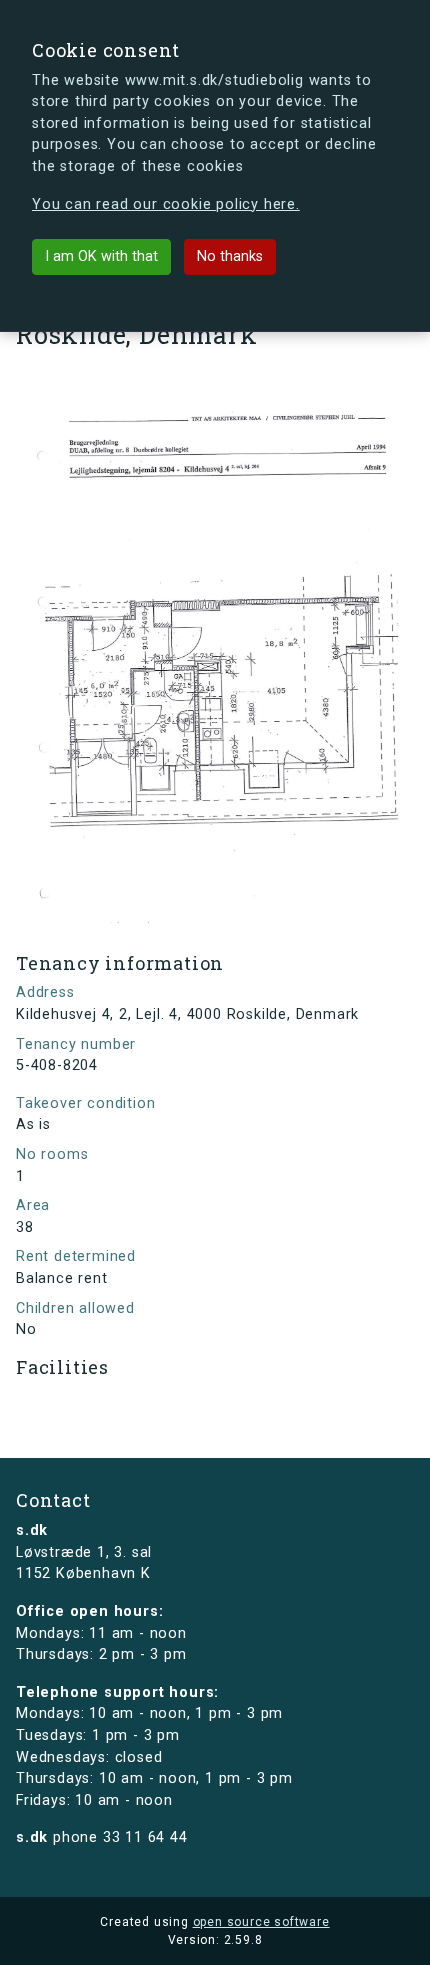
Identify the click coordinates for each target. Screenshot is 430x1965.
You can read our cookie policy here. (166, 204)
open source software (261, 1922)
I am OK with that (101, 256)
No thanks (230, 256)
